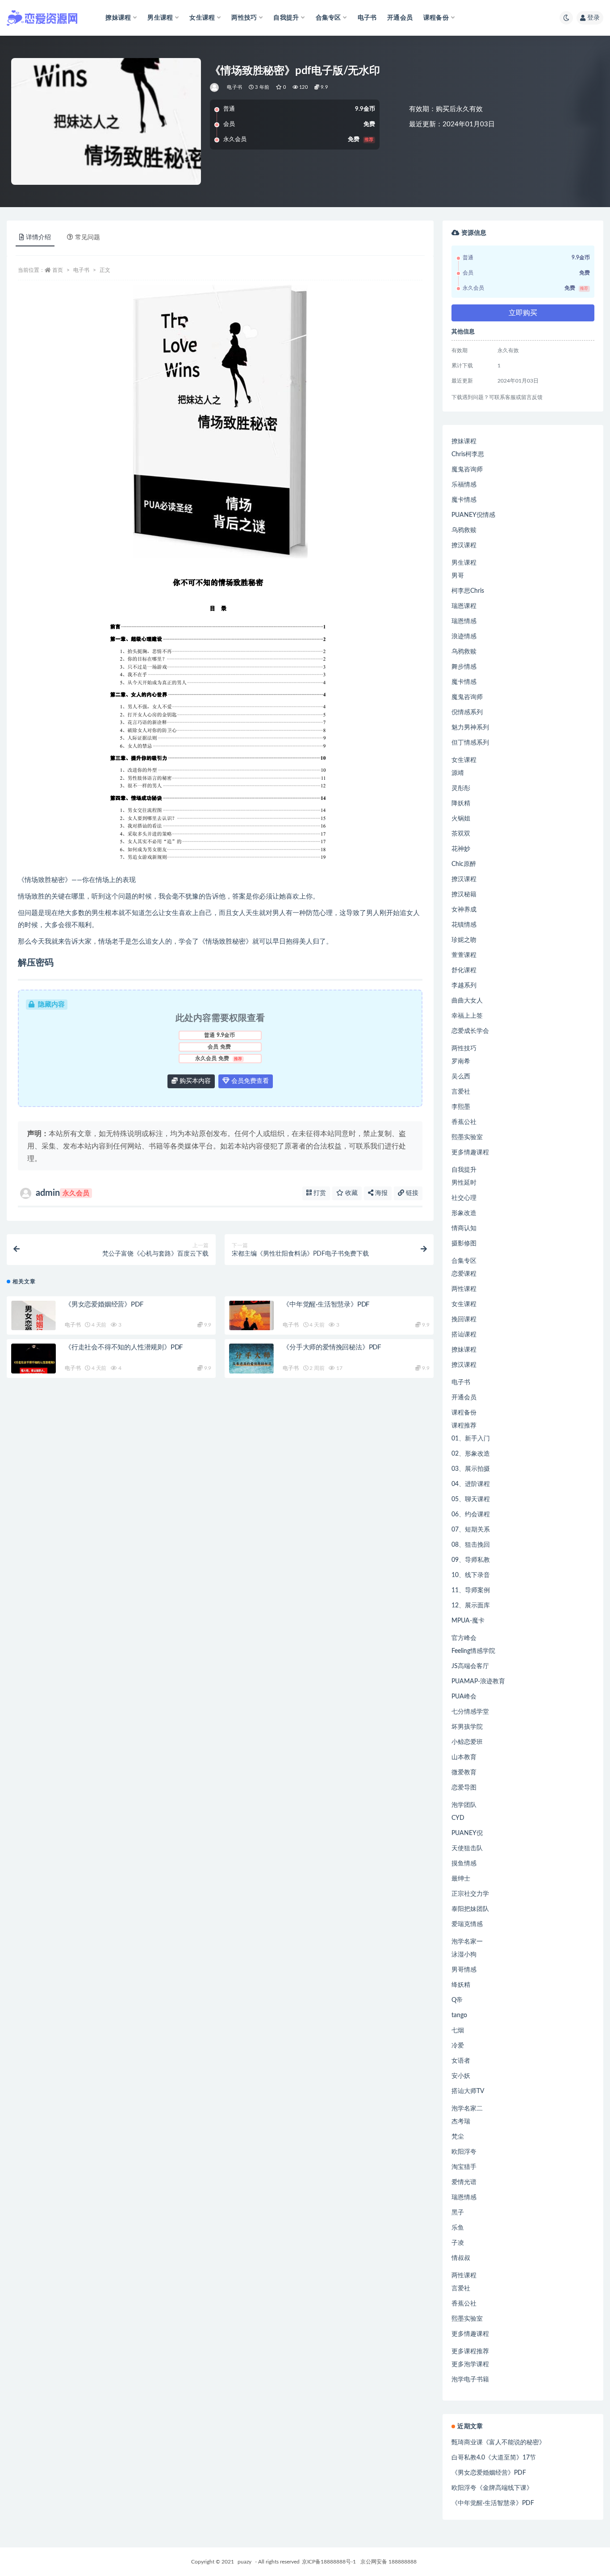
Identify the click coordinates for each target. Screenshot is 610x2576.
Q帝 (457, 2000)
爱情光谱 (464, 2182)
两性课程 (464, 1289)
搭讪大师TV (468, 2091)
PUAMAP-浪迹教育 (478, 1681)
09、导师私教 (471, 1560)
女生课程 (464, 760)
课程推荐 (464, 1426)
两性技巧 (464, 1049)
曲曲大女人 (467, 1001)
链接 (411, 1193)
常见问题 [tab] (88, 237)
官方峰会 (464, 1638)
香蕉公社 (464, 1122)
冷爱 (458, 2046)
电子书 (367, 18)
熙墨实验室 (467, 1137)
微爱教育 (464, 1773)
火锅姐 (461, 819)
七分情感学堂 (470, 1712)
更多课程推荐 (470, 2351)
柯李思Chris (468, 591)
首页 (58, 270)
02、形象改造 (471, 1454)
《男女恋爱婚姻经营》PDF (104, 1305)
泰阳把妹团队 (470, 1909)
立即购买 (523, 313)
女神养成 (464, 910)
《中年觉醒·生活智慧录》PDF (326, 1305)
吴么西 (461, 1077)
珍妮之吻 (464, 940)
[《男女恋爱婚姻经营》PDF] (33, 1323)
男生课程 (464, 563)
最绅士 (461, 1879)
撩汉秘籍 (464, 895)
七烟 (458, 2031)
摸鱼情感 (464, 1864)
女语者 (461, 2061)
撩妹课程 (464, 441)
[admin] (215, 87)
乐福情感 (464, 485)
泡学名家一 (467, 1942)
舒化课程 (464, 970)
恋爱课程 (464, 1274)
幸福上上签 (467, 1016)
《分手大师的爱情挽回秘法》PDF (332, 1347)
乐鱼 (458, 2228)
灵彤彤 (461, 788)
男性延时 (464, 1183)
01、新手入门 (471, 1439)
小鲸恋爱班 (467, 1742)
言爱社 (461, 1092)
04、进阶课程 (471, 1484)
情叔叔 (461, 2258)
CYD (458, 1818)
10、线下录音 (471, 1575)
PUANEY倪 (467, 1833)
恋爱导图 (464, 1788)
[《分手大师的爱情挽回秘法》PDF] (251, 1366)
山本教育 (464, 1757)
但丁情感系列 (470, 743)
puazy (244, 2562)
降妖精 (461, 803)
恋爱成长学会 (470, 1031)
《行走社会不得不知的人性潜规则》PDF (124, 1347)
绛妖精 (461, 1985)
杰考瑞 (461, 2122)
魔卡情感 (464, 500)
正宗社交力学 (470, 1894)
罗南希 (461, 1061)
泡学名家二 (467, 2109)
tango (459, 2015)
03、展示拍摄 (471, 1469)
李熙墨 (461, 1107)
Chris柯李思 (468, 454)
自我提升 (464, 1170)
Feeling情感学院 (473, 1651)
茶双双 (461, 834)
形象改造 (464, 1213)
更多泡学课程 (470, 2364)
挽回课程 (464, 1319)
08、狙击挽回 (471, 1545)
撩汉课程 (464, 545)
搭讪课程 (464, 1335)
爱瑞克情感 (467, 1924)
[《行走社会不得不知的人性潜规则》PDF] (33, 1366)
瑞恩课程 (464, 606)
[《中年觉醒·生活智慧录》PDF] (251, 1323)
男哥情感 (464, 1970)
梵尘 (458, 2137)
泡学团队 (464, 1805)
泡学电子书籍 (470, 2380)
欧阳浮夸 (464, 2152)
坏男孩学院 (467, 1727)
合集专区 (464, 1261)
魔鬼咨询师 (467, 470)
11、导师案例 (471, 1590)
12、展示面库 (471, 1606)
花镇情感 (464, 925)
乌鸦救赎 (464, 530)
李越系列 (464, 986)
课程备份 (464, 1413)
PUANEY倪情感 (473, 515)
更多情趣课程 (470, 1153)
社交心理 (464, 1198)
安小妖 (461, 2076)
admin (63, 1193)
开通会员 (400, 18)
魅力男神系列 (470, 728)
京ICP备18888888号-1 (329, 2562)
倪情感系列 (467, 712)
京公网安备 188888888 (389, 2562)
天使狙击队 (467, 1848)
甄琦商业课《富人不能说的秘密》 (498, 2443)
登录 (593, 18)
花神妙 (461, 849)
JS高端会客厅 (470, 1666)
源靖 (458, 773)
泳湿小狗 (464, 1955)
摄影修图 (464, 1244)
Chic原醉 (464, 864)
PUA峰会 (464, 1697)
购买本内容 (194, 1081)
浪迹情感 (464, 637)
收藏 (351, 1193)
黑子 (458, 2213)
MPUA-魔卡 (468, 1621)
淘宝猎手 (464, 2167)
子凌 (458, 2243)
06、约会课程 (471, 1515)
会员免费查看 (249, 1081)
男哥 (458, 576)
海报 (380, 1193)
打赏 (319, 1193)
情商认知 (464, 1228)
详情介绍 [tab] (38, 237)
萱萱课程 (464, 955)
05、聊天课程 (471, 1499)
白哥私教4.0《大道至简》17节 (494, 2458)
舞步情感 (464, 667)
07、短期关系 (471, 1530)
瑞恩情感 (464, 621)
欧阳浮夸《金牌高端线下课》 (492, 2488)
